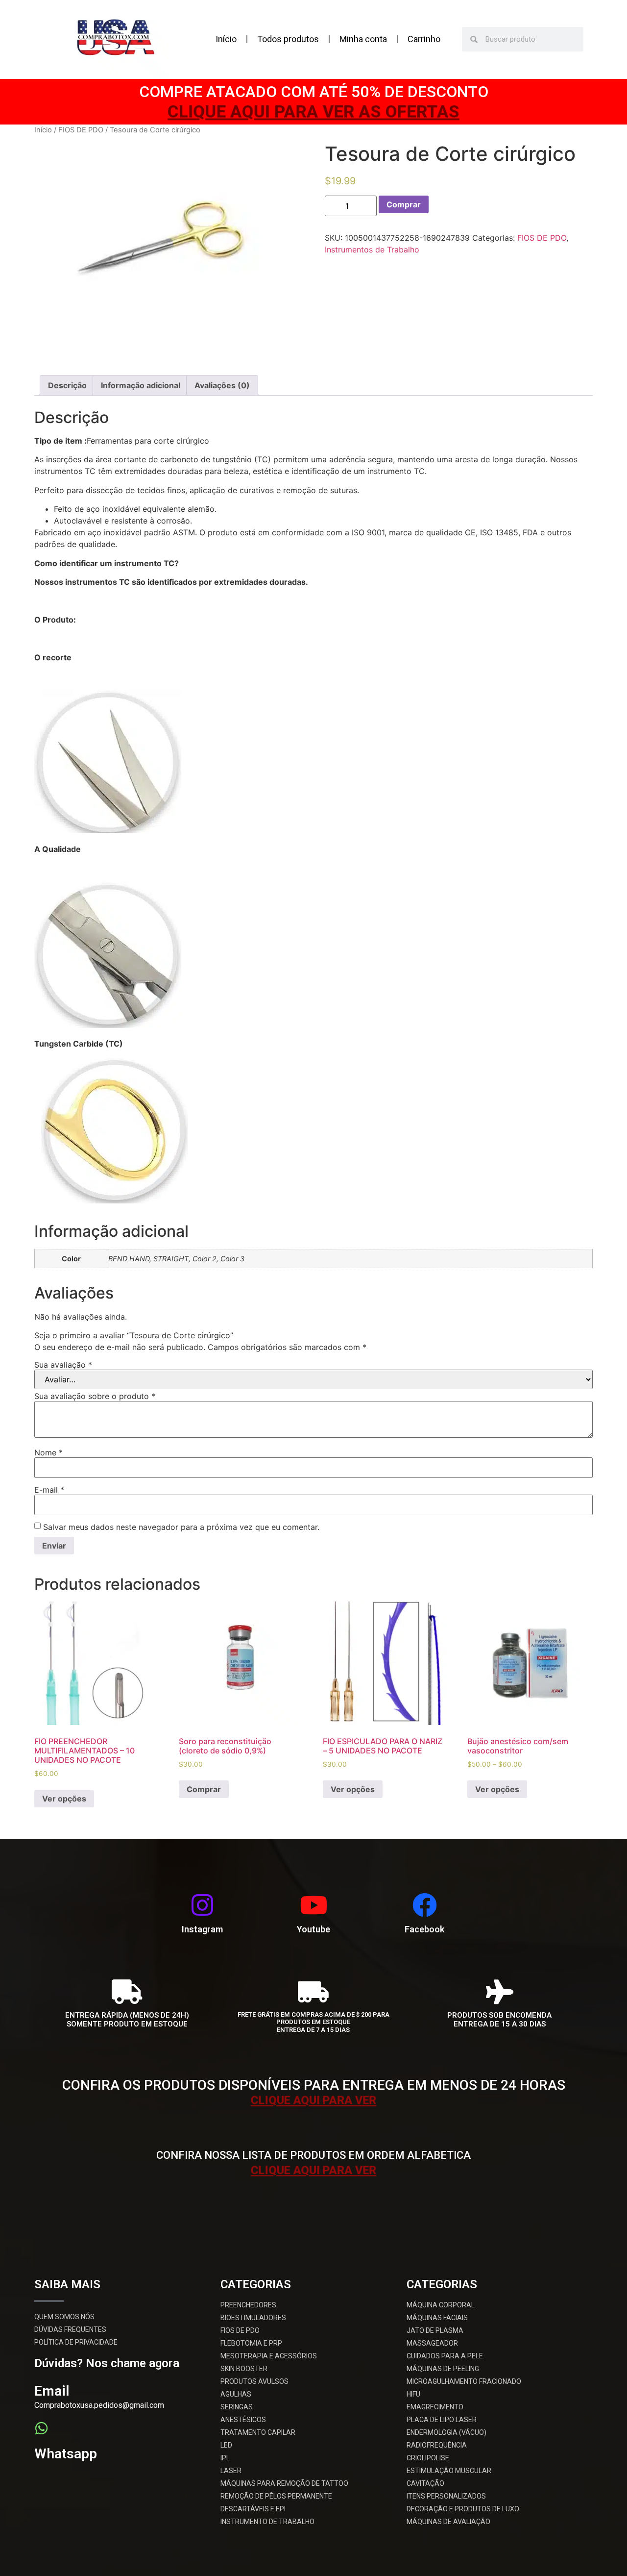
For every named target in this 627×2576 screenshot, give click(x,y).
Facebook (424, 1929)
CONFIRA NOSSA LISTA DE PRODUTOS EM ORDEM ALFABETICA (313, 2155)
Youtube (313, 1929)
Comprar (404, 204)
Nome (48, 1452)
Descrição (67, 385)
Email (52, 2391)
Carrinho (424, 39)
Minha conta (363, 39)
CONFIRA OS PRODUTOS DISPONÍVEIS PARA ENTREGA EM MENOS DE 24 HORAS (314, 2085)
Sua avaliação (63, 1365)
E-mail (49, 1490)
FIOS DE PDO (81, 130)
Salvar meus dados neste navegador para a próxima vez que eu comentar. (181, 1527)
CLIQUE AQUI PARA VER (313, 2100)
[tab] (67, 385)
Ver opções (64, 1799)
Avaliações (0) (222, 385)
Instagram (202, 1929)
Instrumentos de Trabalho (372, 250)
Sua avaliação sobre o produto (95, 1396)
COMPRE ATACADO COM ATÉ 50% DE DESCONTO (314, 92)
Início (226, 39)
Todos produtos (288, 39)
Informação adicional (141, 385)
